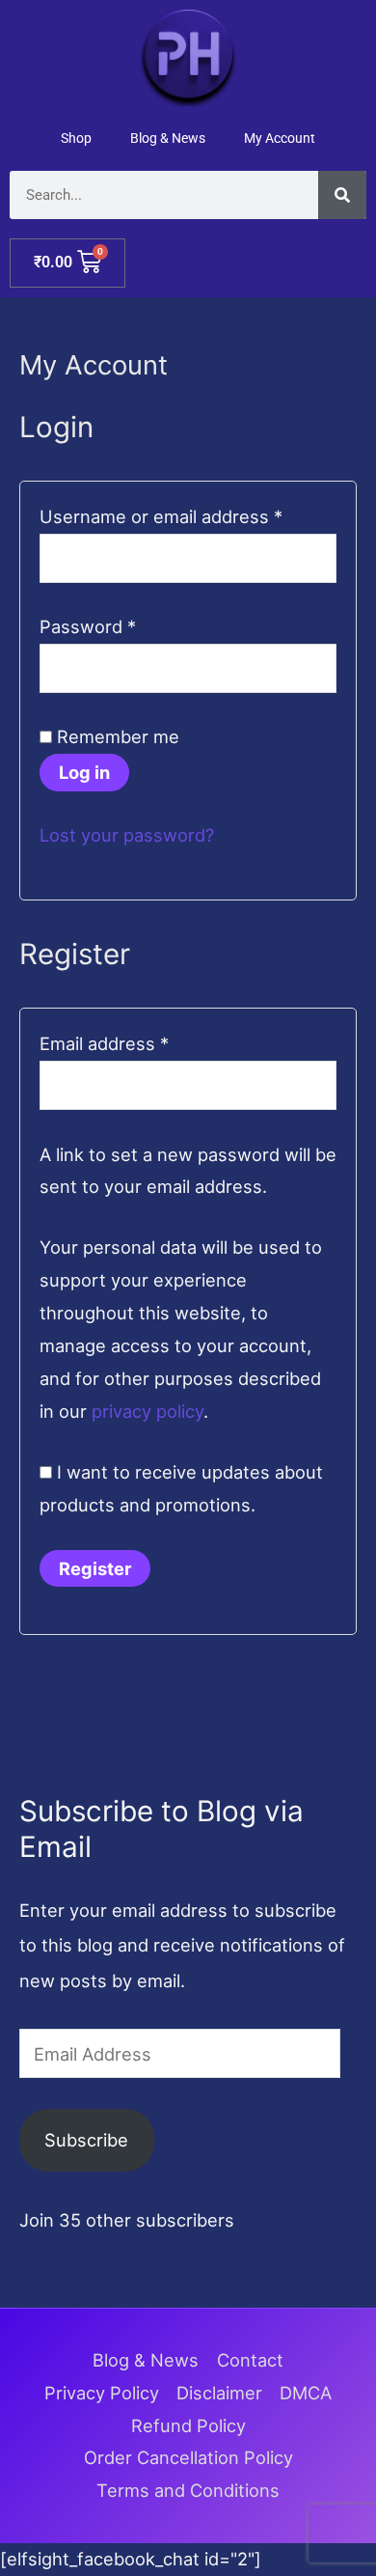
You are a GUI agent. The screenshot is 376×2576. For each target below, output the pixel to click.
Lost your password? (127, 835)
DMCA (306, 2393)
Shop (76, 138)
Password (125, 624)
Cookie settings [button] (269, 2511)
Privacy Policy (102, 2393)
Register (95, 1568)
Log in (84, 772)
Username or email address (188, 514)
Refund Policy (188, 2425)
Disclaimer (219, 2393)
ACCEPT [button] (188, 2544)
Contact (250, 2360)
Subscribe (86, 2140)
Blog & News (168, 138)
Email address (141, 1041)
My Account (280, 138)
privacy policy (148, 1411)
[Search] (342, 195)
